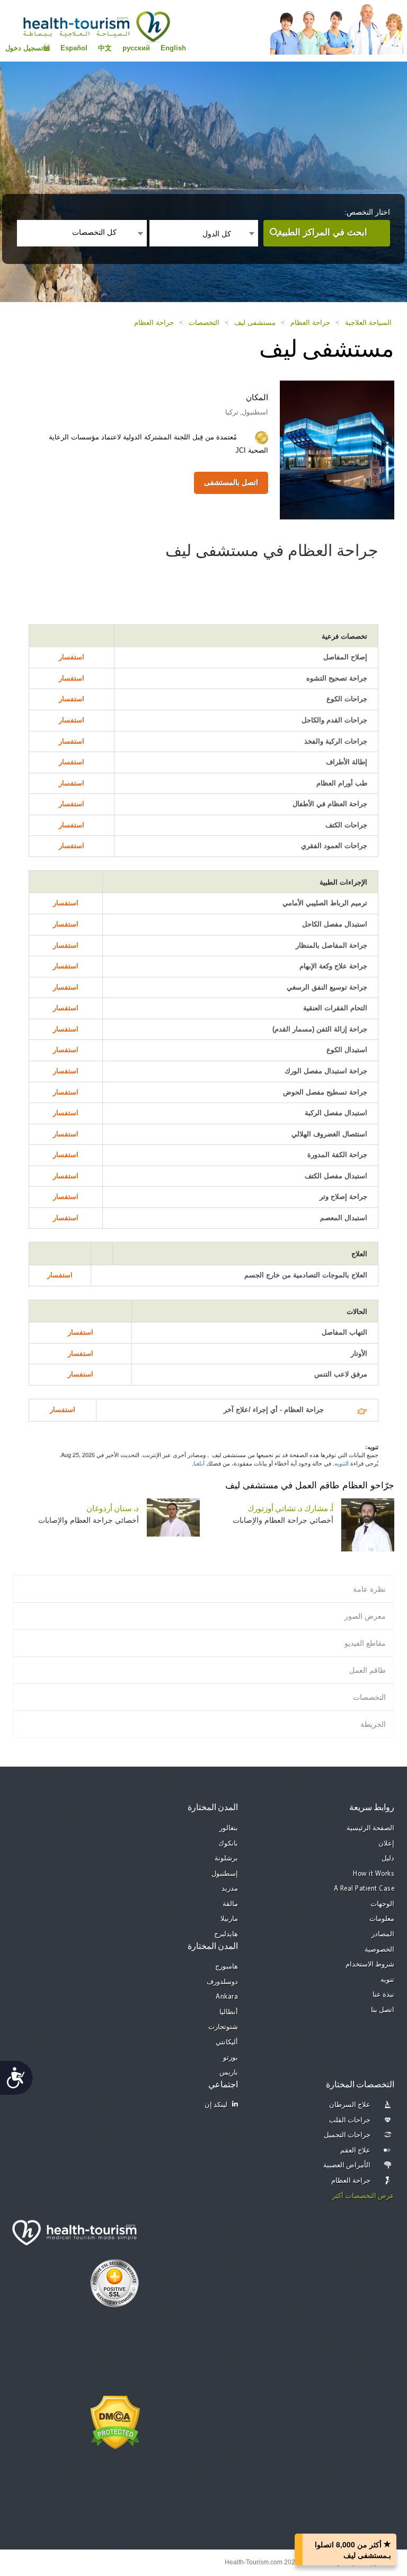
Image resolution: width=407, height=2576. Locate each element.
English (173, 48)
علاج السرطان (350, 2105)
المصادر (383, 1934)
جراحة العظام (310, 323)
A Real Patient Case (364, 1889)
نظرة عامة (369, 1589)
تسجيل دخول (24, 48)
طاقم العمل (368, 1670)
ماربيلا (229, 1919)
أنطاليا (229, 2012)
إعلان (386, 1844)
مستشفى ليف (255, 323)
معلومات (382, 1919)
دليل (388, 1859)
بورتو (231, 2058)
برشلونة (226, 1859)
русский (136, 48)
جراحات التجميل (347, 2135)
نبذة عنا (384, 1995)
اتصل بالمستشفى (231, 482)
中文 (105, 48)
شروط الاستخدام (370, 1965)
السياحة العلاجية (368, 323)
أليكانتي (227, 2043)
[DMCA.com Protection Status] (115, 2421)
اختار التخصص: (367, 212)
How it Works (374, 1874)
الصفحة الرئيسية (371, 1828)
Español (74, 48)
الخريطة (373, 1724)
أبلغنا (199, 1463)
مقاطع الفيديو (365, 1643)
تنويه (387, 1980)
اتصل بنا (383, 2010)
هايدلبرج (226, 1934)
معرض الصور (365, 1616)
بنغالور (229, 1828)
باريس (229, 2073)
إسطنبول (225, 1874)
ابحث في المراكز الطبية (322, 232)
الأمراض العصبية (347, 2165)
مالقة (230, 1904)
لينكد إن (216, 2105)
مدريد (230, 1889)
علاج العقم (356, 2151)
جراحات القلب (350, 2120)
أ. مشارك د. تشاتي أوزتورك (290, 1509)
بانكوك (228, 1844)
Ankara (227, 1997)
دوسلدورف (222, 1982)
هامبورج (227, 1967)
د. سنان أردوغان (113, 1509)
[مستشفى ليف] (337, 449)
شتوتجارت (223, 2027)
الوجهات (382, 1904)
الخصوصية (379, 1950)
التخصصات (204, 323)
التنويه (342, 1463)
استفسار (72, 657)
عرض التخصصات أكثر (363, 2196)
